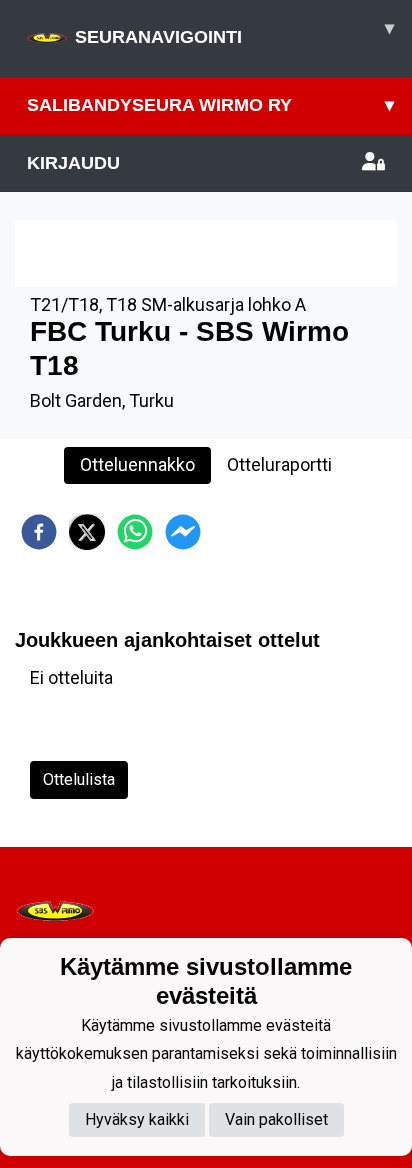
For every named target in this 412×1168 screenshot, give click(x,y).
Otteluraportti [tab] (279, 464)
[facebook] (39, 532)
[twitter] (87, 532)
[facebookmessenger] (183, 532)
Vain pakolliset (276, 1119)
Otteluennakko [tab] (137, 464)
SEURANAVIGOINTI (234, 32)
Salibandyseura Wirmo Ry (210, 105)
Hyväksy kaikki (137, 1119)
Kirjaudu (73, 163)
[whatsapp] (135, 532)
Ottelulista (79, 779)
